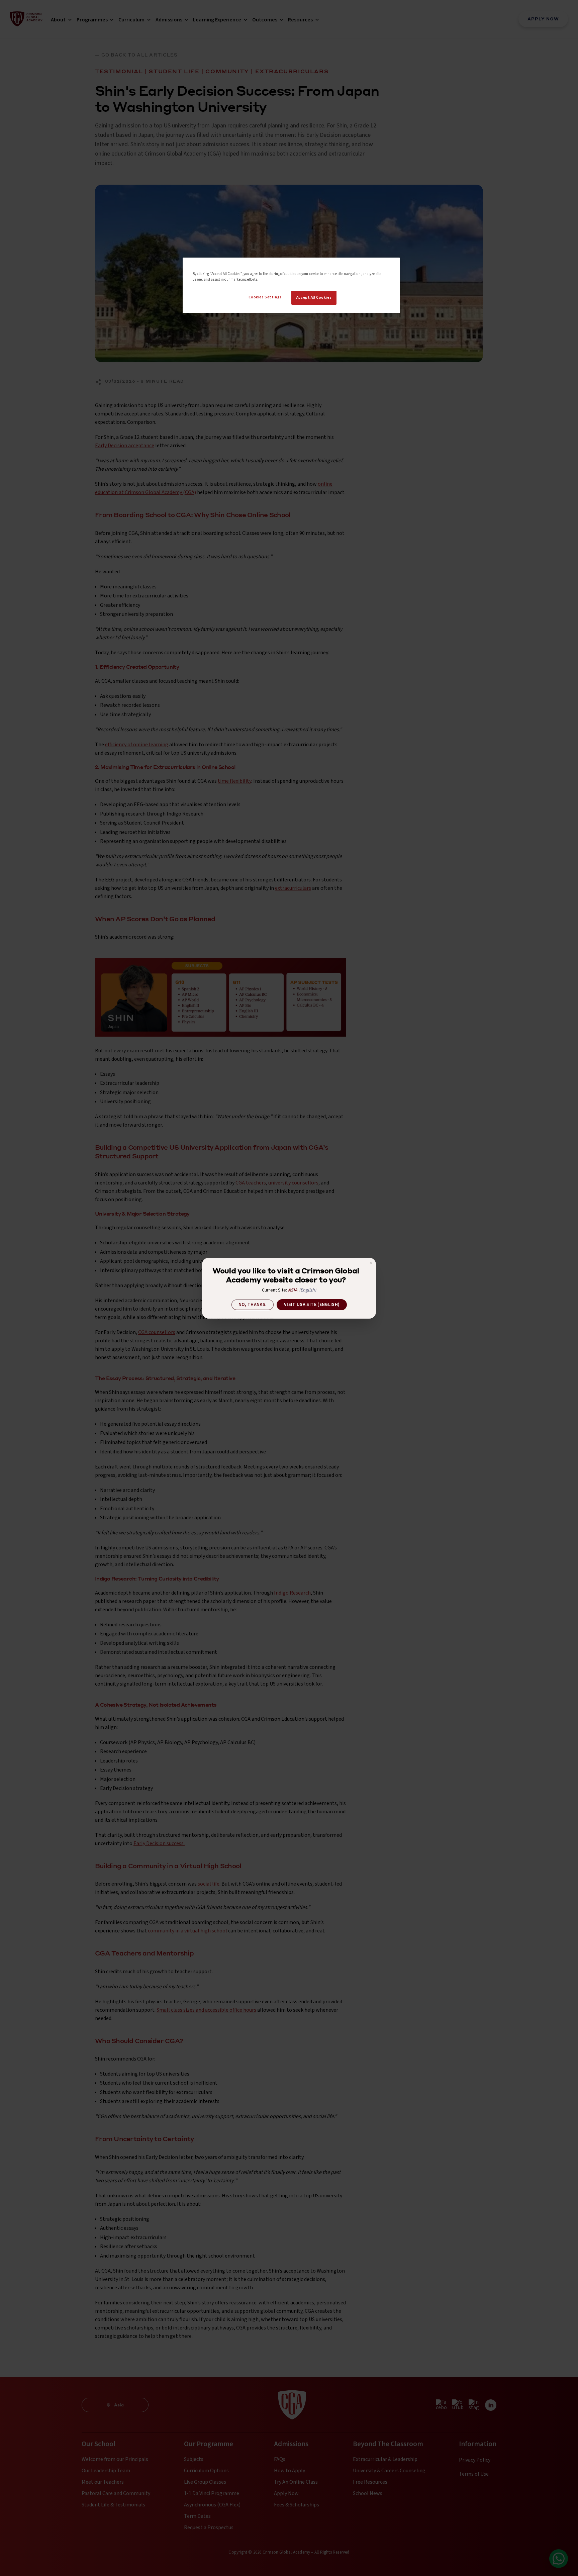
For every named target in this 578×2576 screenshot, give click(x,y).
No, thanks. (253, 1305)
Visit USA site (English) (312, 1305)
